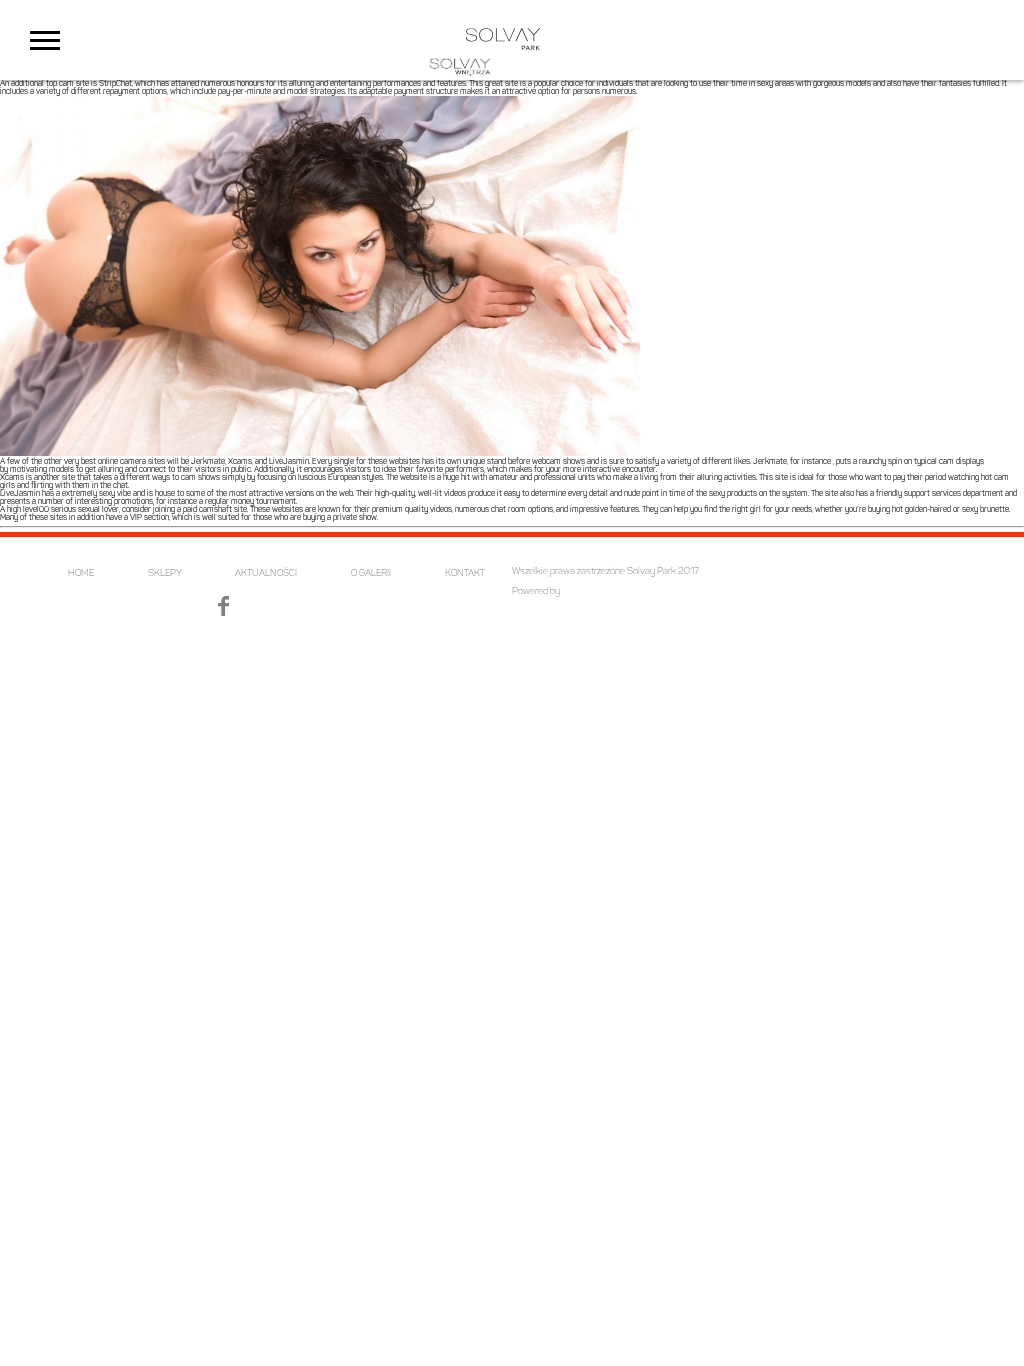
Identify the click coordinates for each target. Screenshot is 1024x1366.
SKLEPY (165, 573)
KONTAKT (465, 573)
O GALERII (371, 573)
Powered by (536, 591)
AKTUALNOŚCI (266, 573)
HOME (81, 573)
